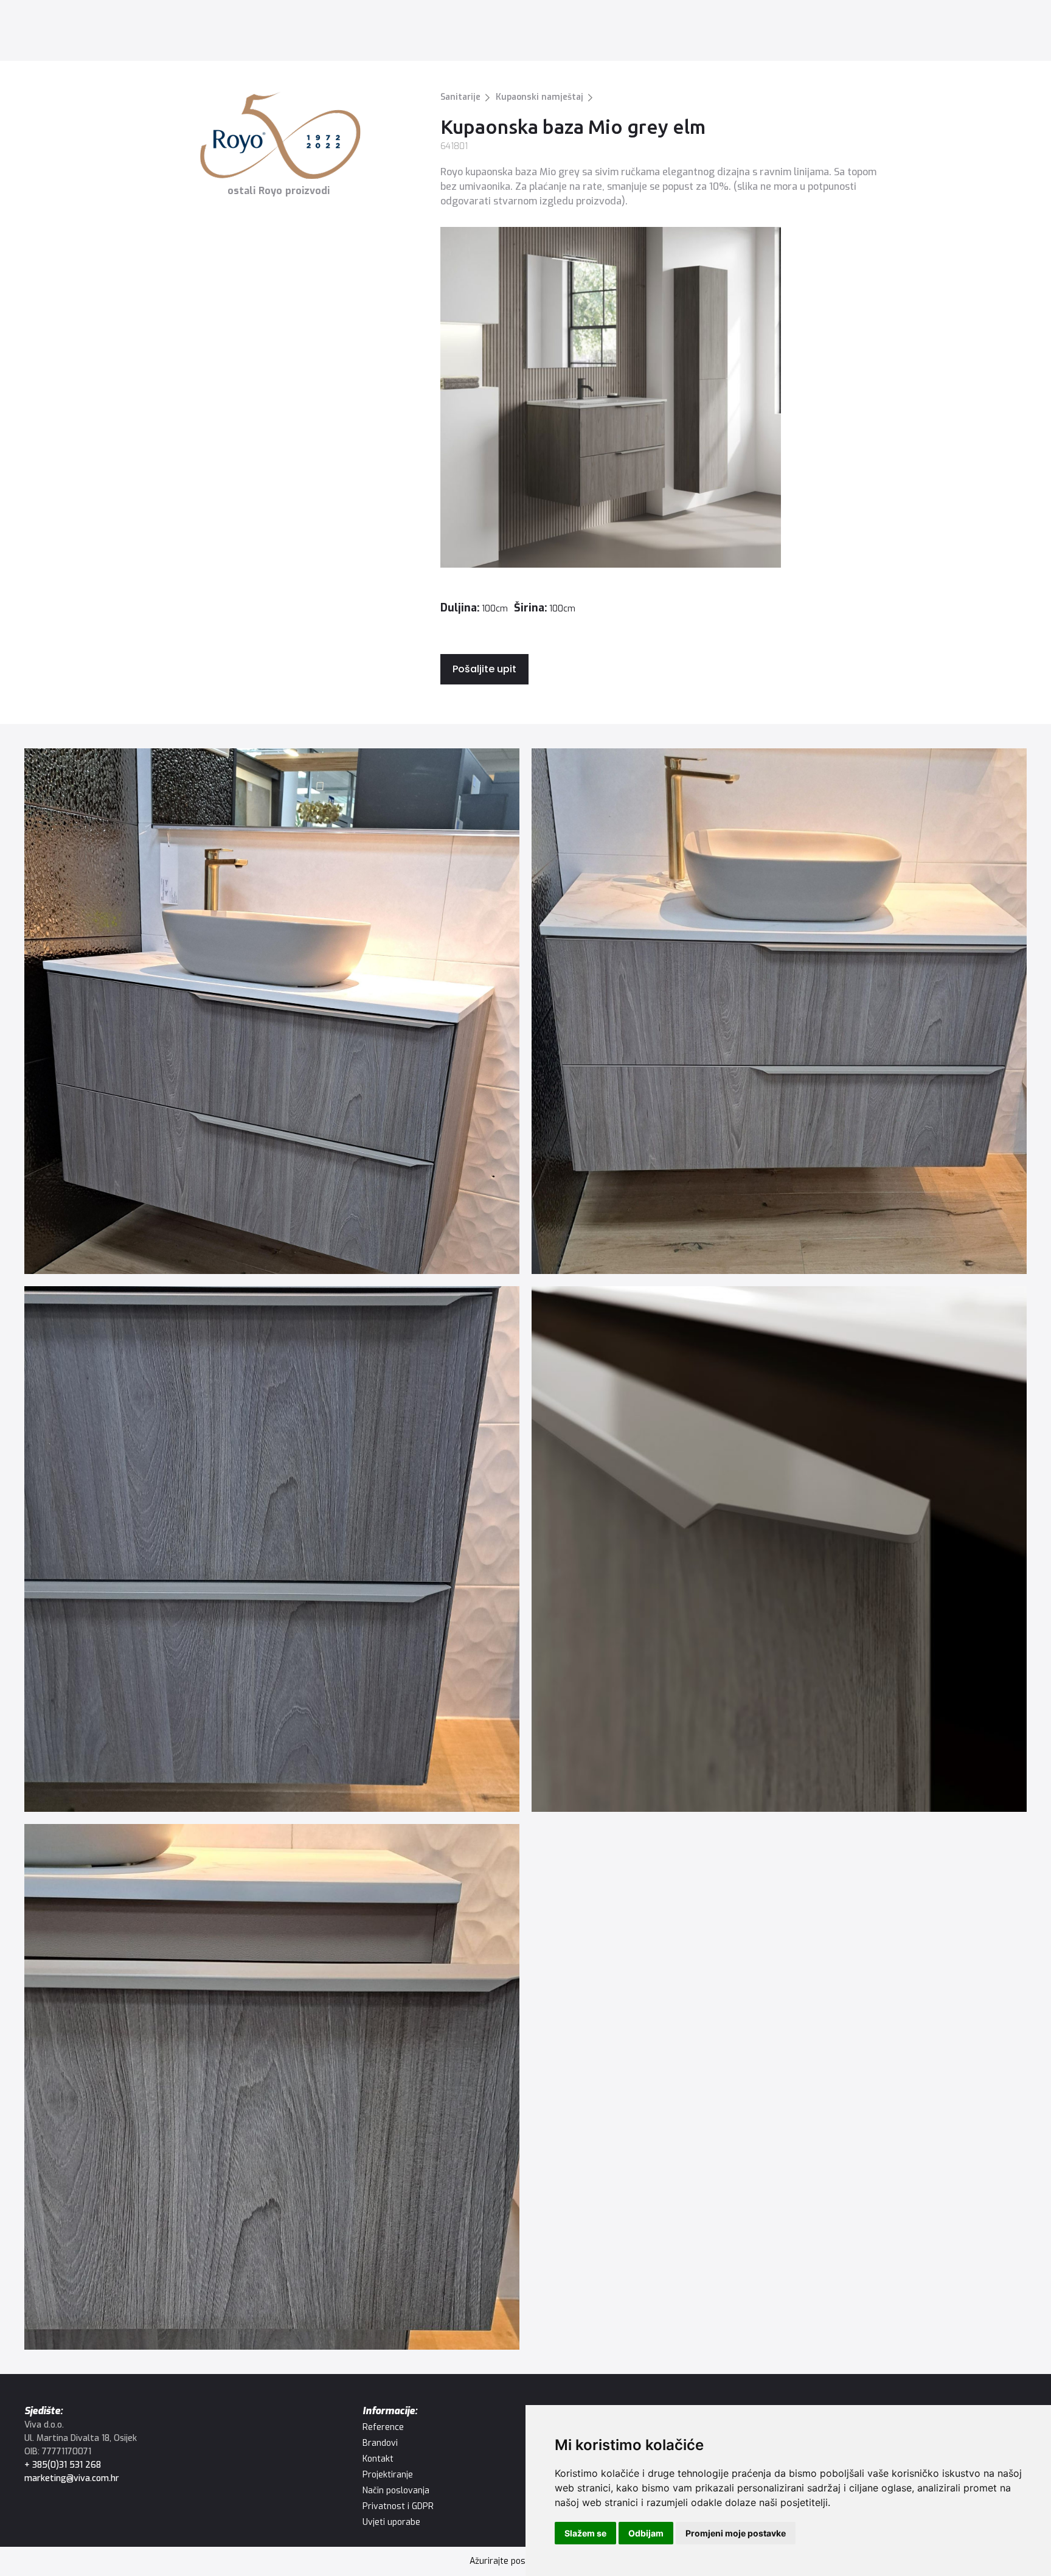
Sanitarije (460, 97)
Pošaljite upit (484, 669)
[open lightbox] (272, 1011)
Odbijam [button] (646, 2533)
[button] (203, 33)
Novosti (428, 33)
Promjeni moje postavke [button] (736, 2533)
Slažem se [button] (585, 2533)
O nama (467, 33)
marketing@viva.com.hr (72, 2478)
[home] (79, 33)
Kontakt (508, 33)
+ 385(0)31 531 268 (63, 2465)
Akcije (393, 33)
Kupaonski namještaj (539, 97)
